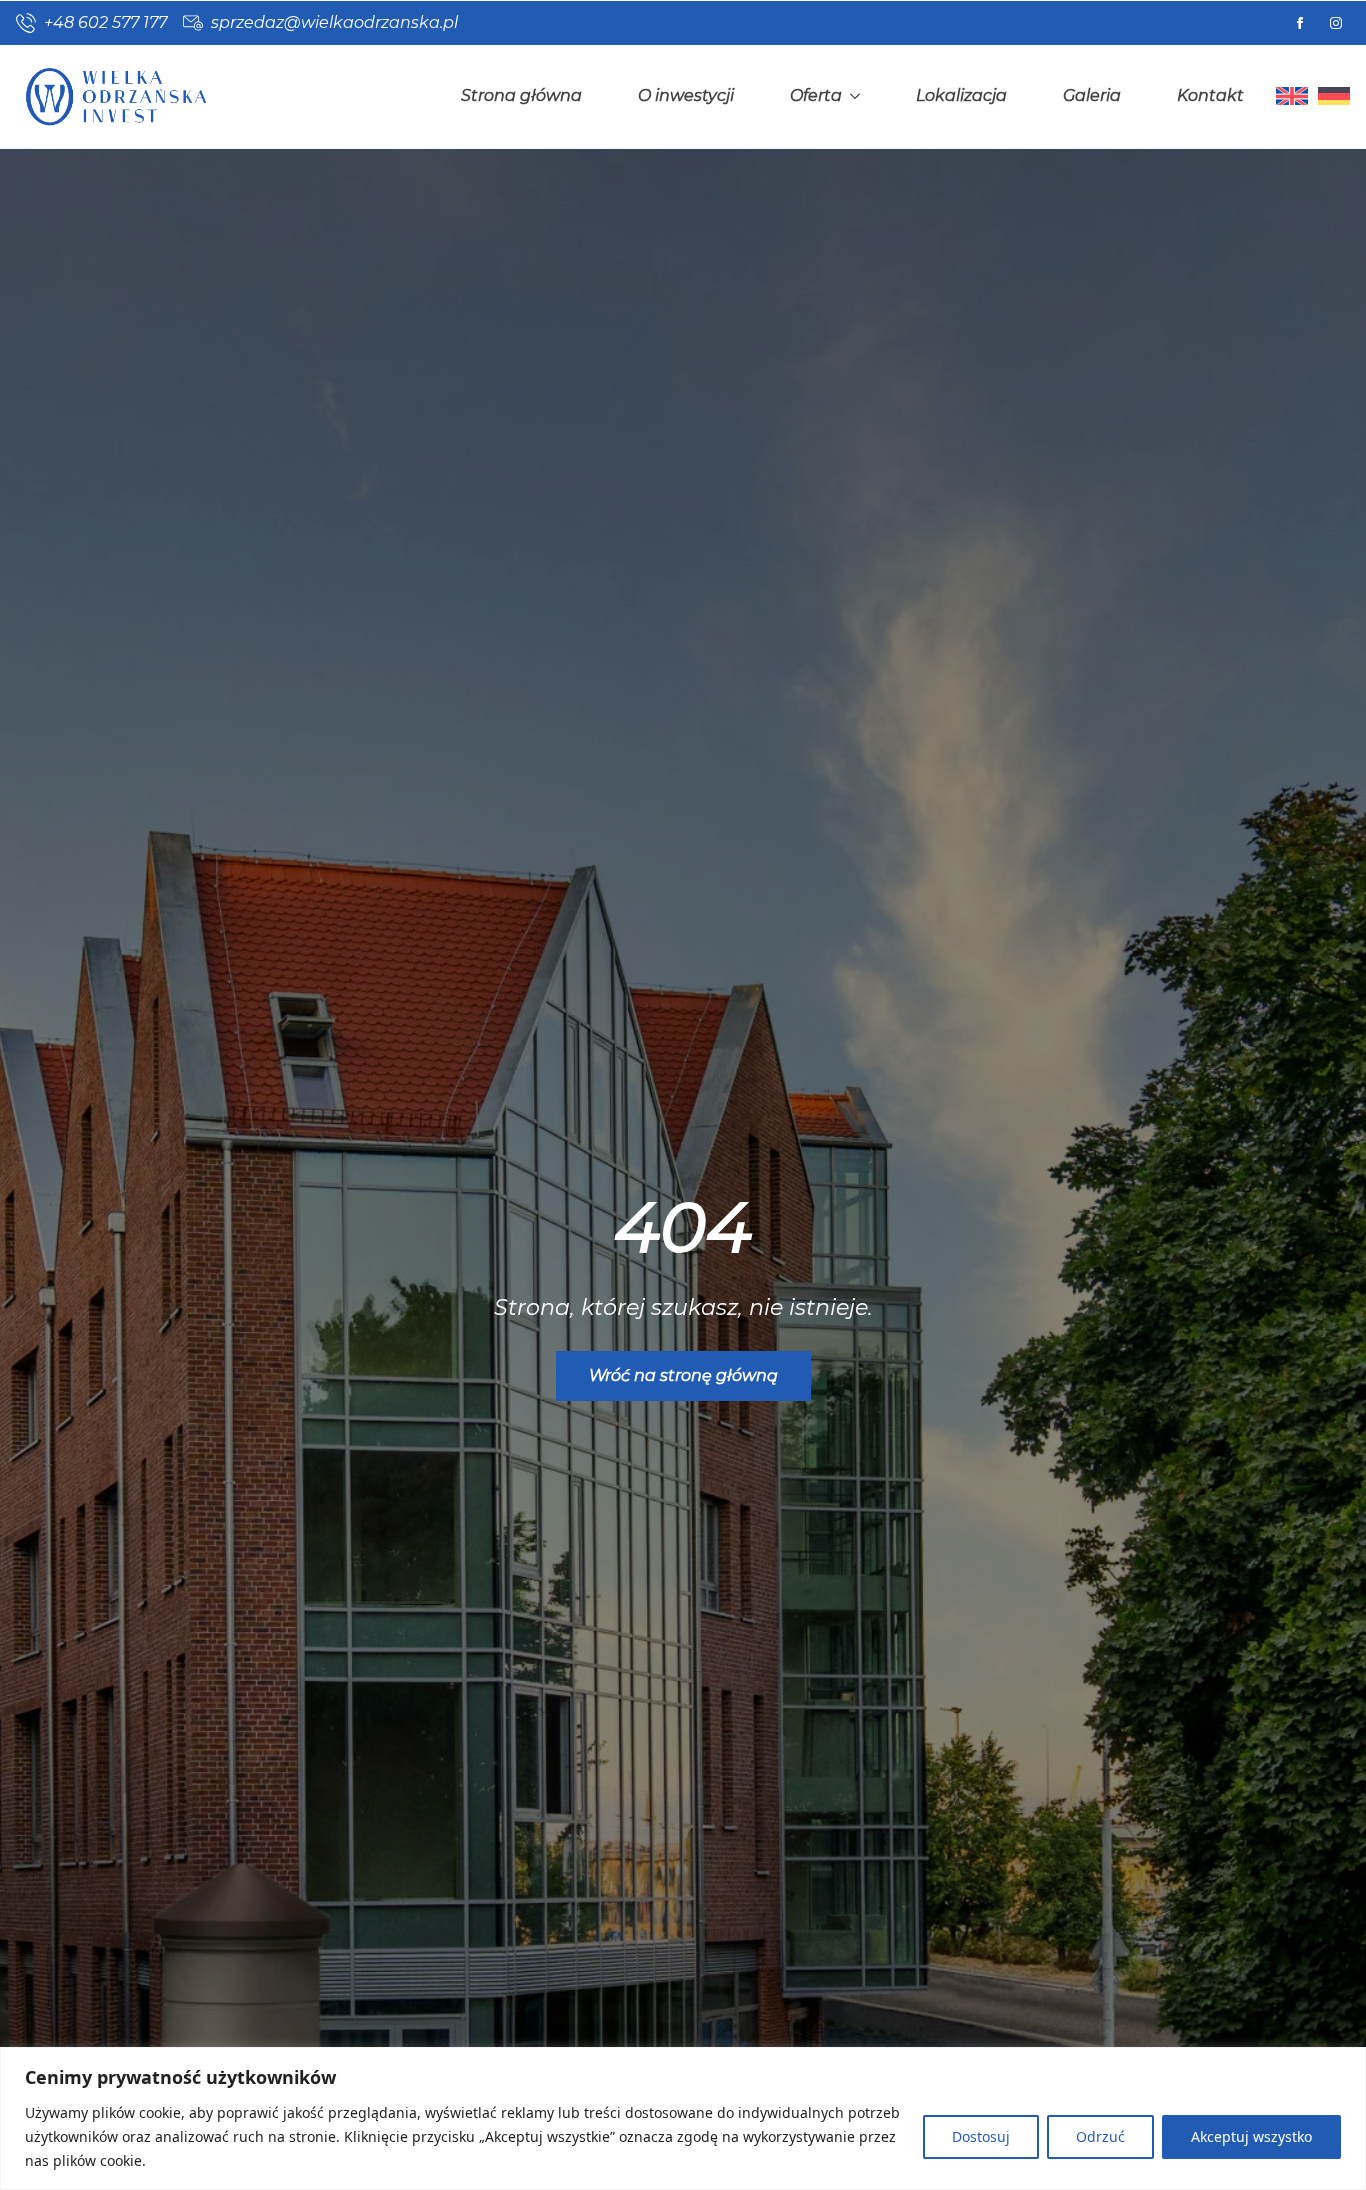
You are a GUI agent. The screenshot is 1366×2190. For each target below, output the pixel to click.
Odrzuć (1100, 2136)
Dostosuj (981, 2136)
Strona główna (521, 95)
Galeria (1092, 95)
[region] (683, 2118)
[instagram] (1336, 23)
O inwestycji (686, 95)
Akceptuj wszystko (1251, 2136)
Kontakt (1210, 95)
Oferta (816, 95)
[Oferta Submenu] (859, 96)
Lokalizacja (961, 95)
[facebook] (1300, 23)
